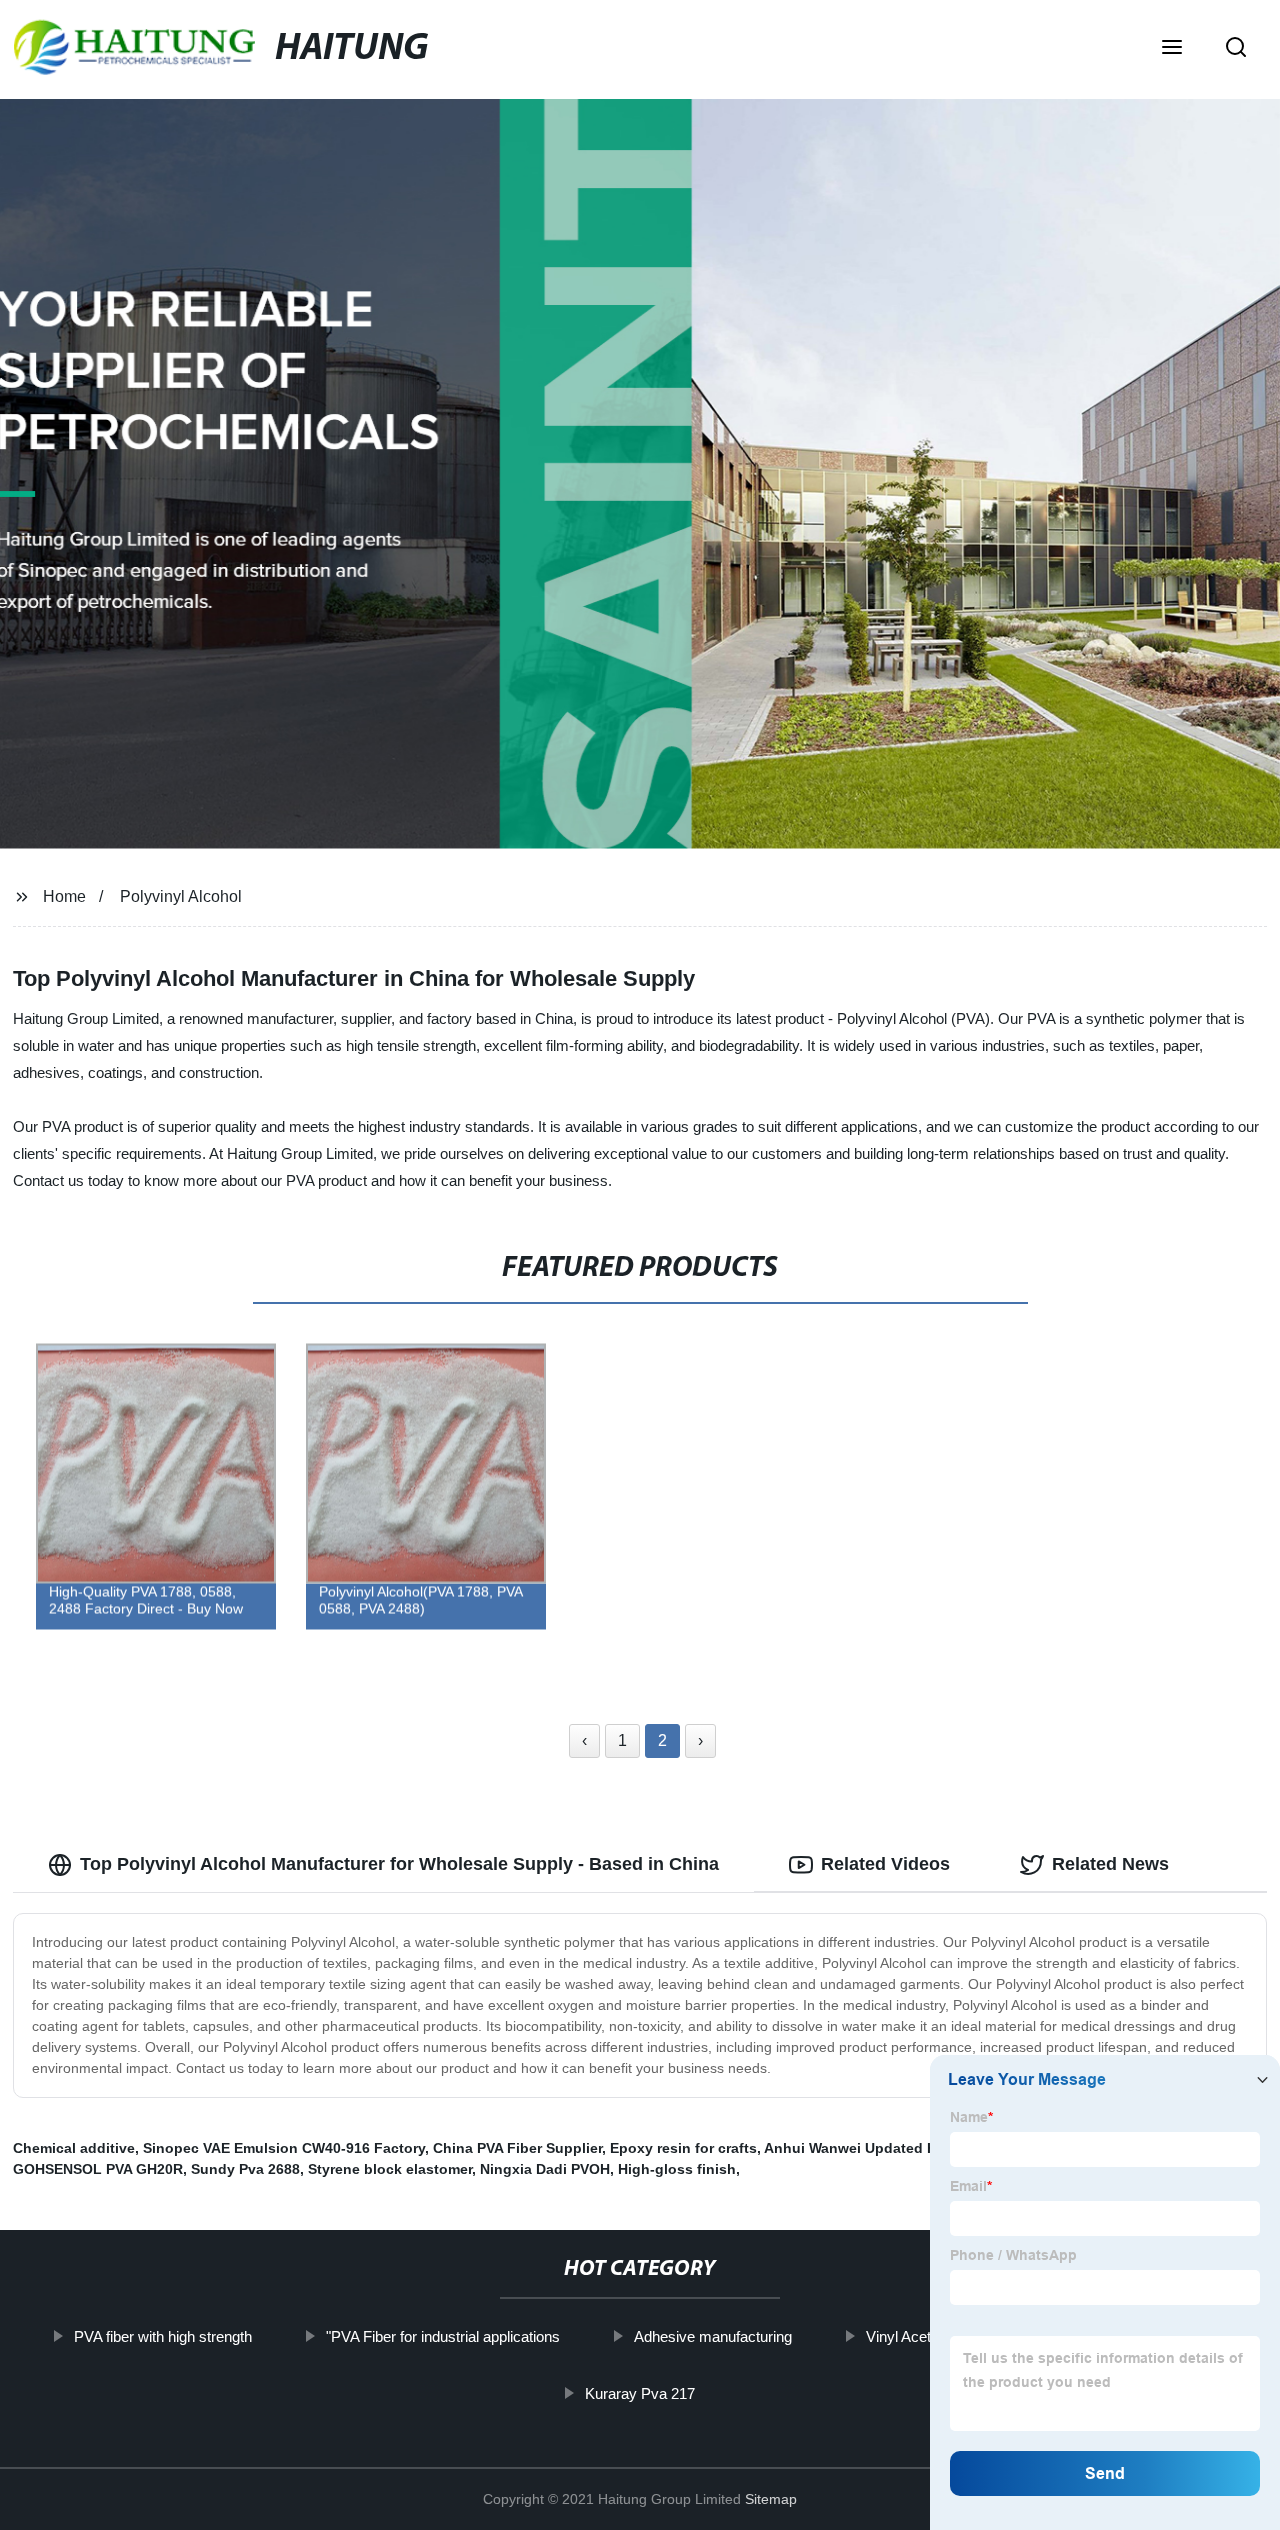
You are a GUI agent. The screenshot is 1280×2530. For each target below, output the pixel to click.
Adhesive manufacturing (712, 2336)
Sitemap (771, 2499)
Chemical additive (74, 2148)
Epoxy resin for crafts (683, 2148)
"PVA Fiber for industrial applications (442, 2336)
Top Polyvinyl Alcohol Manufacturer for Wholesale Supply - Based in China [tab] (399, 1864)
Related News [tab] (1110, 1864)
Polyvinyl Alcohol (181, 896)
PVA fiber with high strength (162, 2336)
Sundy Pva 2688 (245, 2169)
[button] (1172, 49)
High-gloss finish (677, 2169)
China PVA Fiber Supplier (517, 2148)
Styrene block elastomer (390, 2169)
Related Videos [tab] (885, 1864)
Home (64, 896)
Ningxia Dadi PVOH (545, 2169)
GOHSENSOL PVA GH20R (98, 2169)
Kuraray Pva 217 (640, 2393)
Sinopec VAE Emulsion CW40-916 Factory (284, 2148)
